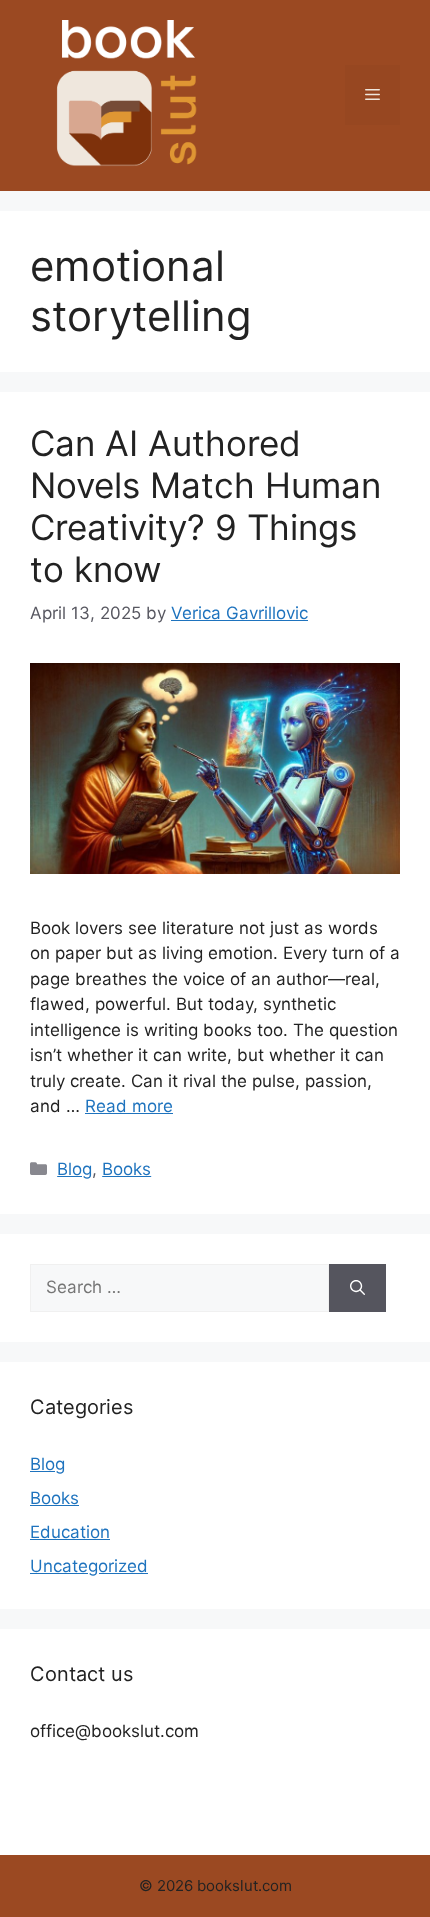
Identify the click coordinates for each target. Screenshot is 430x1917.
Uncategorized (89, 1566)
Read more (129, 1106)
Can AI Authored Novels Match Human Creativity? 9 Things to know (205, 506)
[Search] (357, 1288)
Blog (74, 1169)
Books (126, 1169)
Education (70, 1532)
